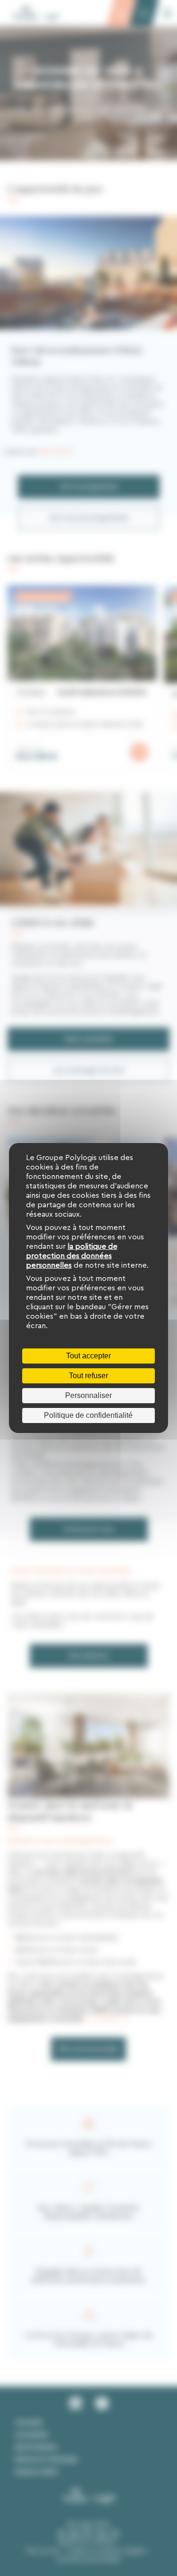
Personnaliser (88, 1395)
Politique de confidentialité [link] (88, 1415)
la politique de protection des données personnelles (72, 1256)
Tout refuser (88, 1376)
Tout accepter (88, 1356)
